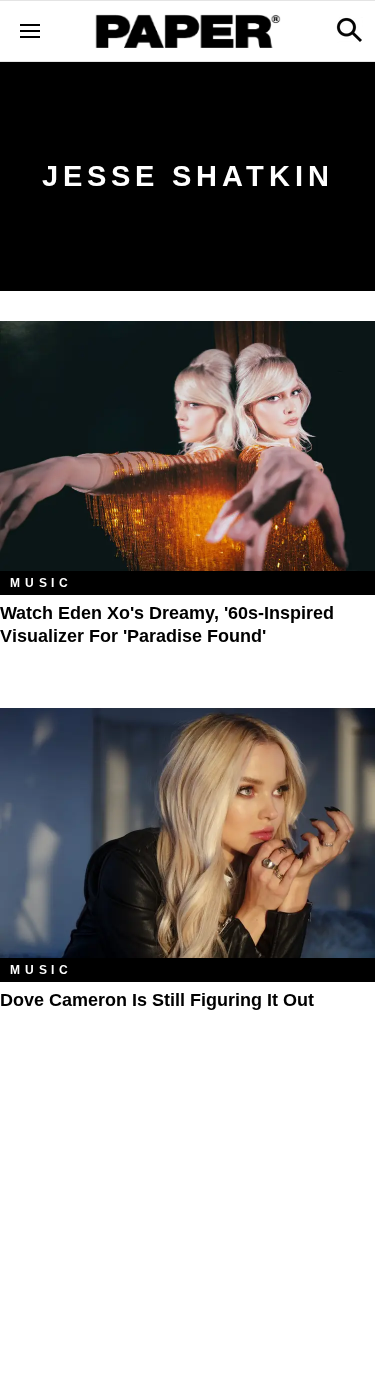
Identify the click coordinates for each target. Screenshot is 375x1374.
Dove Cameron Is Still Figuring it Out (157, 1000)
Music (41, 583)
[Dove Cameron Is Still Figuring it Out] (187, 833)
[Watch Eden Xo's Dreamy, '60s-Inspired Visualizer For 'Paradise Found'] (187, 446)
